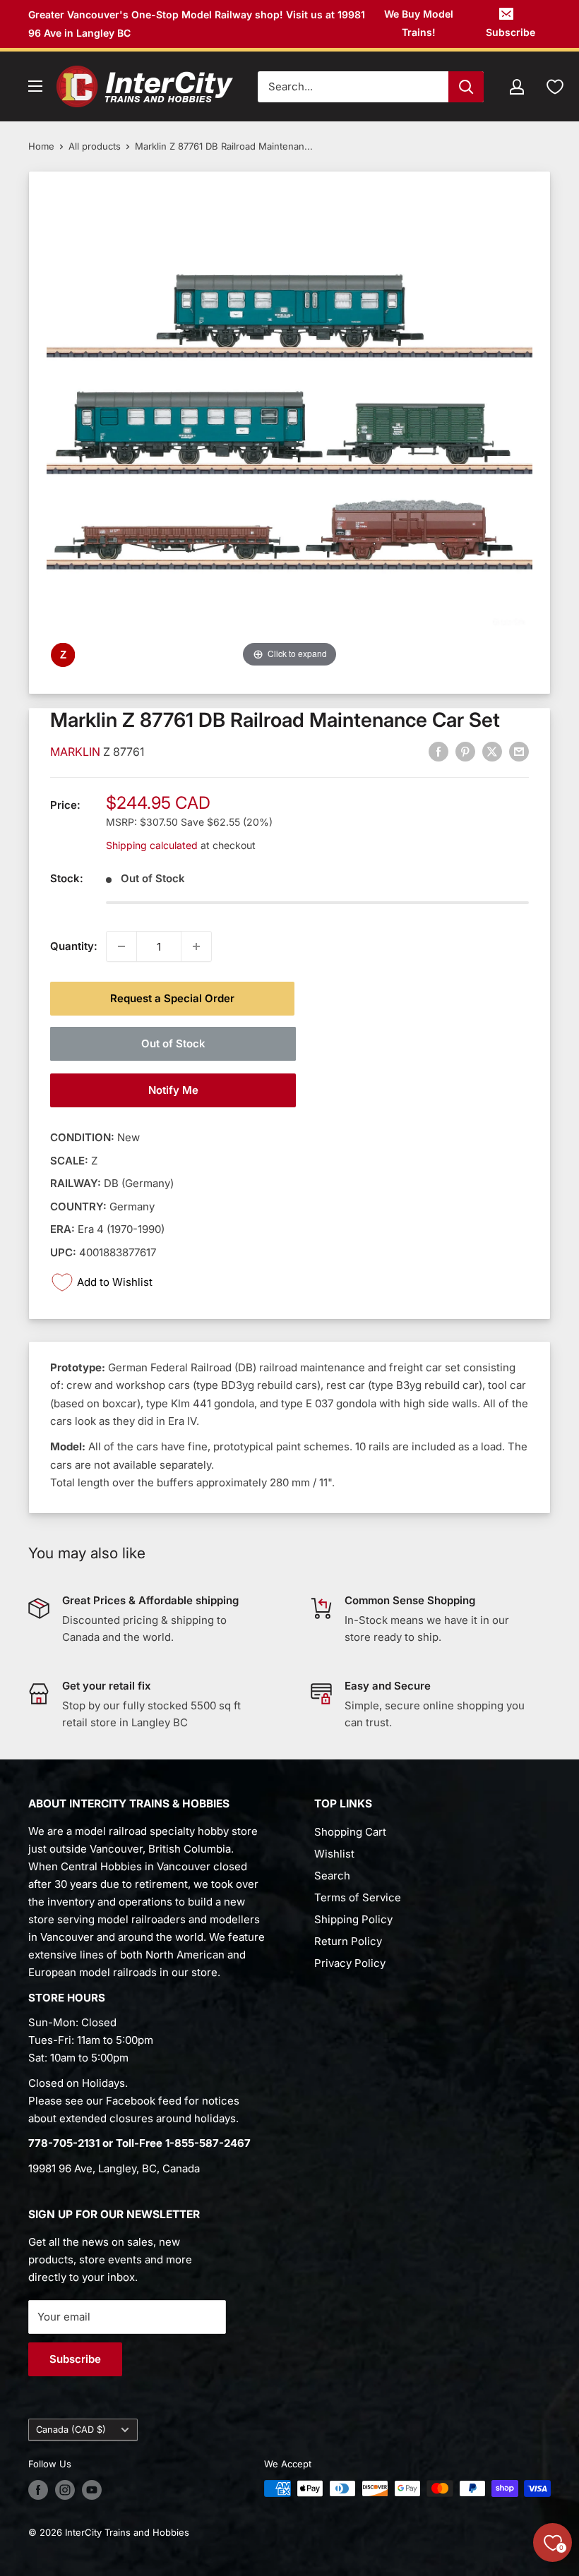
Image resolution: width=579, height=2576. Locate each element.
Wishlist (334, 1854)
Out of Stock (173, 1043)
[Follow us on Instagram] (65, 2490)
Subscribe (511, 32)
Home (41, 146)
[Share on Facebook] (438, 752)
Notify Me (173, 1090)
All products (95, 146)
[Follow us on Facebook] (38, 2490)
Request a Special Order (172, 998)
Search (332, 1876)
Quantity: (74, 946)
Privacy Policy (350, 1963)
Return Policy (348, 1941)
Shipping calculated (152, 845)
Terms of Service (358, 1897)
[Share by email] (519, 752)
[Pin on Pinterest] (465, 752)
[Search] (466, 87)
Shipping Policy (353, 1919)
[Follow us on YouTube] (92, 2490)
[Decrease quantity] (121, 946)
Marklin (77, 752)
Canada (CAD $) (71, 2430)
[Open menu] (35, 86)
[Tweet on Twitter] (492, 752)
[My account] (517, 87)
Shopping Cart (350, 1832)
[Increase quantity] (196, 946)
